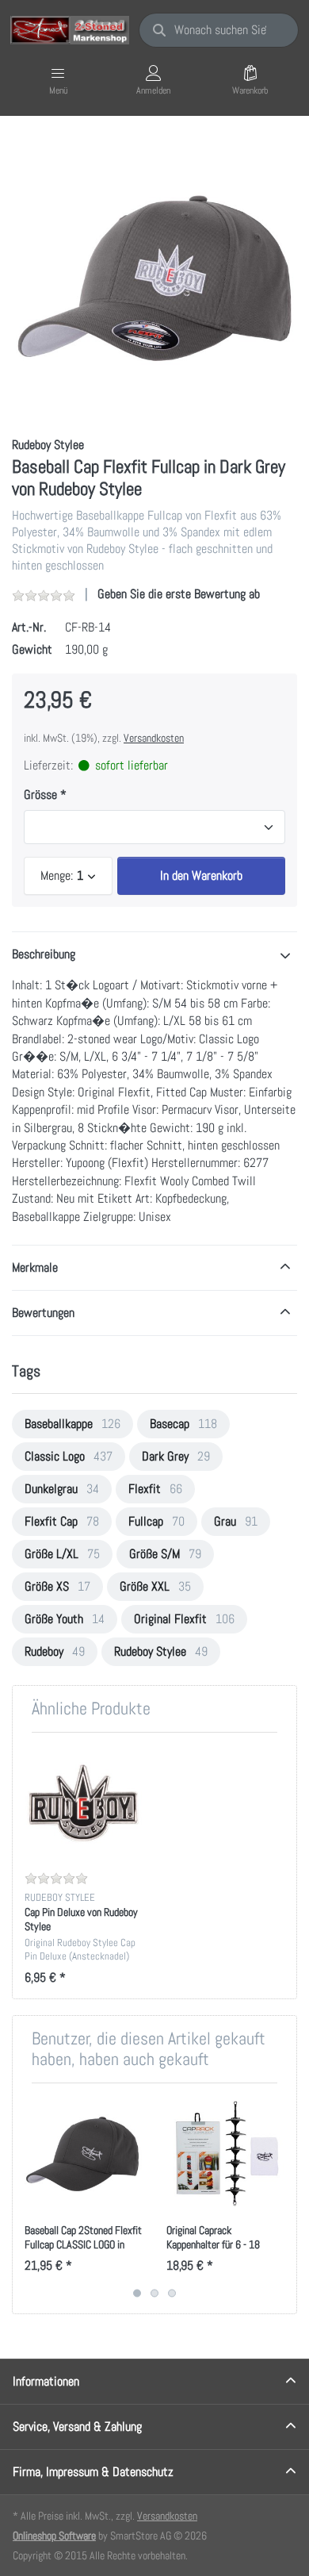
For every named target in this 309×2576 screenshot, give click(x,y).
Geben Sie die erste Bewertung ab (179, 594)
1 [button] (137, 2293)
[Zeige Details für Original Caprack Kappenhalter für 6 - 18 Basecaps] (225, 2154)
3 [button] (172, 2293)
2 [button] (154, 2293)
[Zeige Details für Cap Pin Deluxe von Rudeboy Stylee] (83, 1803)
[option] (154, 278)
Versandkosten (154, 738)
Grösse (40, 795)
